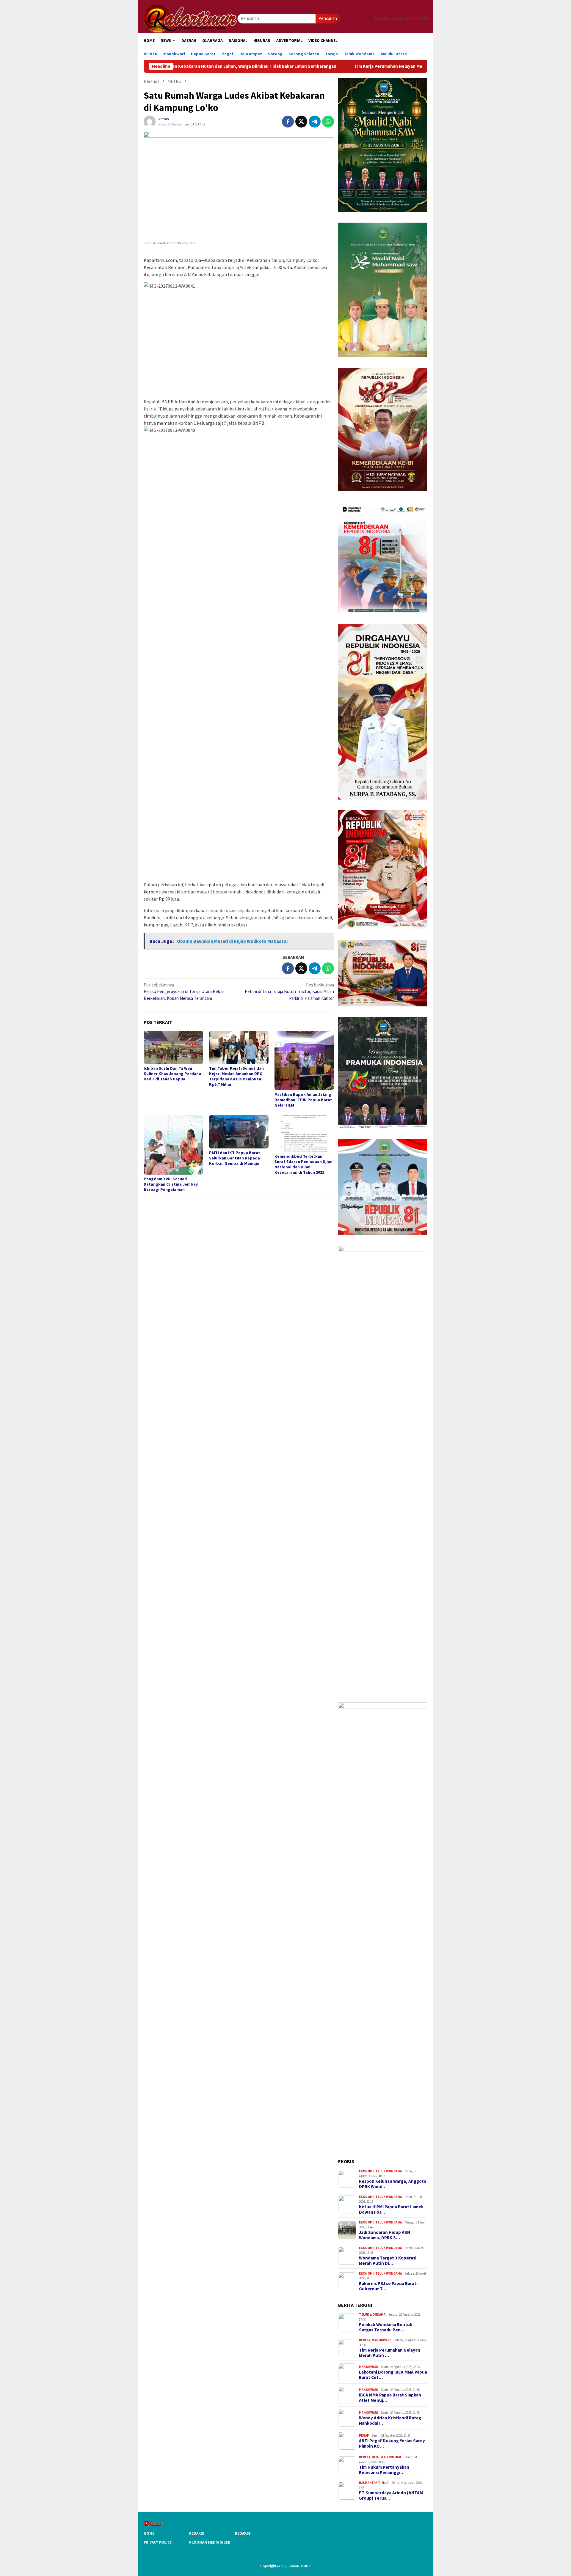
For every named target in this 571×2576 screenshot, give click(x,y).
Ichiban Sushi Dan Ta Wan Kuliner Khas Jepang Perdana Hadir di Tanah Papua (172, 1074)
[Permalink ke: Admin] (150, 121)
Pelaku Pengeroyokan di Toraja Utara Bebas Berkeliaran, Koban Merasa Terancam (184, 992)
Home (149, 2533)
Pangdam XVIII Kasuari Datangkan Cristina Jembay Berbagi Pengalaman (171, 1184)
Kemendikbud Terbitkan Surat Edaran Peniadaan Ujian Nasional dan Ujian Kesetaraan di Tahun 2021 (303, 1164)
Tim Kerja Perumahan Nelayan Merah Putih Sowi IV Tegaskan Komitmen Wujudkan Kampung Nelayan (348, 66)
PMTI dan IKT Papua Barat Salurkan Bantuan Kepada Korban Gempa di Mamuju (235, 1158)
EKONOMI (366, 2171)
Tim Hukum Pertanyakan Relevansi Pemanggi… (384, 2470)
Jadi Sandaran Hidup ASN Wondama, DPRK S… (385, 2235)
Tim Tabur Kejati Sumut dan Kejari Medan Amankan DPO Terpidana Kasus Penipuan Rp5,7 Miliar (236, 1076)
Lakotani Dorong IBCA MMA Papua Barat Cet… (393, 2375)
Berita (365, 2340)
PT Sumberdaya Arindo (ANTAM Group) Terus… (391, 2495)
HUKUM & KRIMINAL (387, 2457)
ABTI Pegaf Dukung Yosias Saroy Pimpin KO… (392, 2443)
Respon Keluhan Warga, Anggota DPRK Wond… (393, 2184)
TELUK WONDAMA (389, 2171)
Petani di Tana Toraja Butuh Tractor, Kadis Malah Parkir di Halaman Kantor (289, 992)
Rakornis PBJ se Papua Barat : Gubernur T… (389, 2286)
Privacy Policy (158, 2542)
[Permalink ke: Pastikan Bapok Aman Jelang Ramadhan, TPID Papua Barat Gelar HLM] (304, 1060)
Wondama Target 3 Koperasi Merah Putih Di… (388, 2261)
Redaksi (197, 2533)
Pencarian (328, 18)
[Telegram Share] (315, 122)
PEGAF (364, 2435)
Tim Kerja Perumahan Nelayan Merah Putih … (390, 2353)
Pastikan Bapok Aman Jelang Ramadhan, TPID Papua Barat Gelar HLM (303, 1100)
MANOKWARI (381, 2340)
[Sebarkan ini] (288, 122)
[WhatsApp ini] (328, 122)
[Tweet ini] (301, 122)
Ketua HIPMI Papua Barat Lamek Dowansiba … (391, 2210)
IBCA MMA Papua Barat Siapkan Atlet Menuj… (390, 2398)
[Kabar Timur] (190, 18)
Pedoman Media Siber (210, 2542)
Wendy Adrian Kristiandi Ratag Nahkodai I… (390, 2421)
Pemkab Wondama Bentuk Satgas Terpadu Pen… (386, 2327)
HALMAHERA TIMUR (374, 2483)
